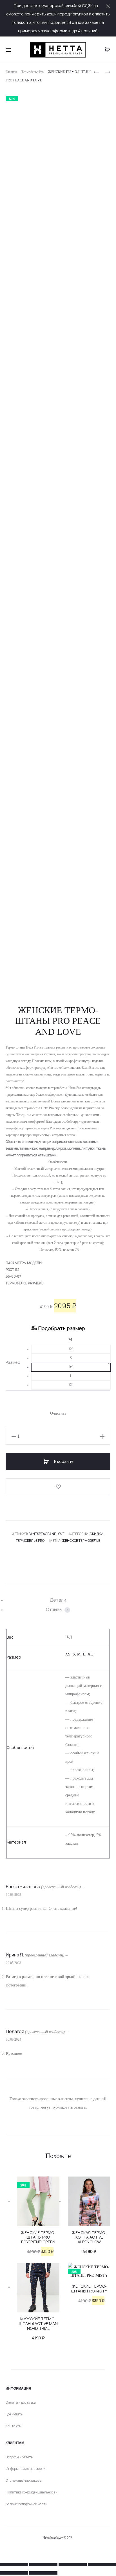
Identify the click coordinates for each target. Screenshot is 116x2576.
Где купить (14, 2414)
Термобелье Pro (33, 72)
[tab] (58, 1600)
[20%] (38, 2201)
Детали (58, 1600)
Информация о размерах (25, 2469)
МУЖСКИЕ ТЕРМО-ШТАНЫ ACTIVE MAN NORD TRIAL (38, 2323)
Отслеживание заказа (24, 2480)
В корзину (63, 1461)
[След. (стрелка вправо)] (43, 2573)
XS (68, 1654)
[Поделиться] (73, 2564)
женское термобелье (81, 1541)
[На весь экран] (43, 2564)
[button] (71, 1349)
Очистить (58, 1413)
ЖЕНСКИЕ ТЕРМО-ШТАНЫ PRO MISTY (89, 2289)
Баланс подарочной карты (27, 2504)
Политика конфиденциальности (32, 2492)
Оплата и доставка (21, 2402)
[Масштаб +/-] (14, 2564)
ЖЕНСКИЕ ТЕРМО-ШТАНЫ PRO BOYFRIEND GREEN (38, 2237)
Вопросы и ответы (19, 2457)
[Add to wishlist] (58, 1487)
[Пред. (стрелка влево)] (14, 2573)
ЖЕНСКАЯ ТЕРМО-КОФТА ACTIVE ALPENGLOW (89, 2237)
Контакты (14, 2426)
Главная (11, 72)
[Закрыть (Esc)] (102, 2564)
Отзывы (57, 1609)
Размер (13, 1362)
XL (90, 1654)
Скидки (97, 1534)
